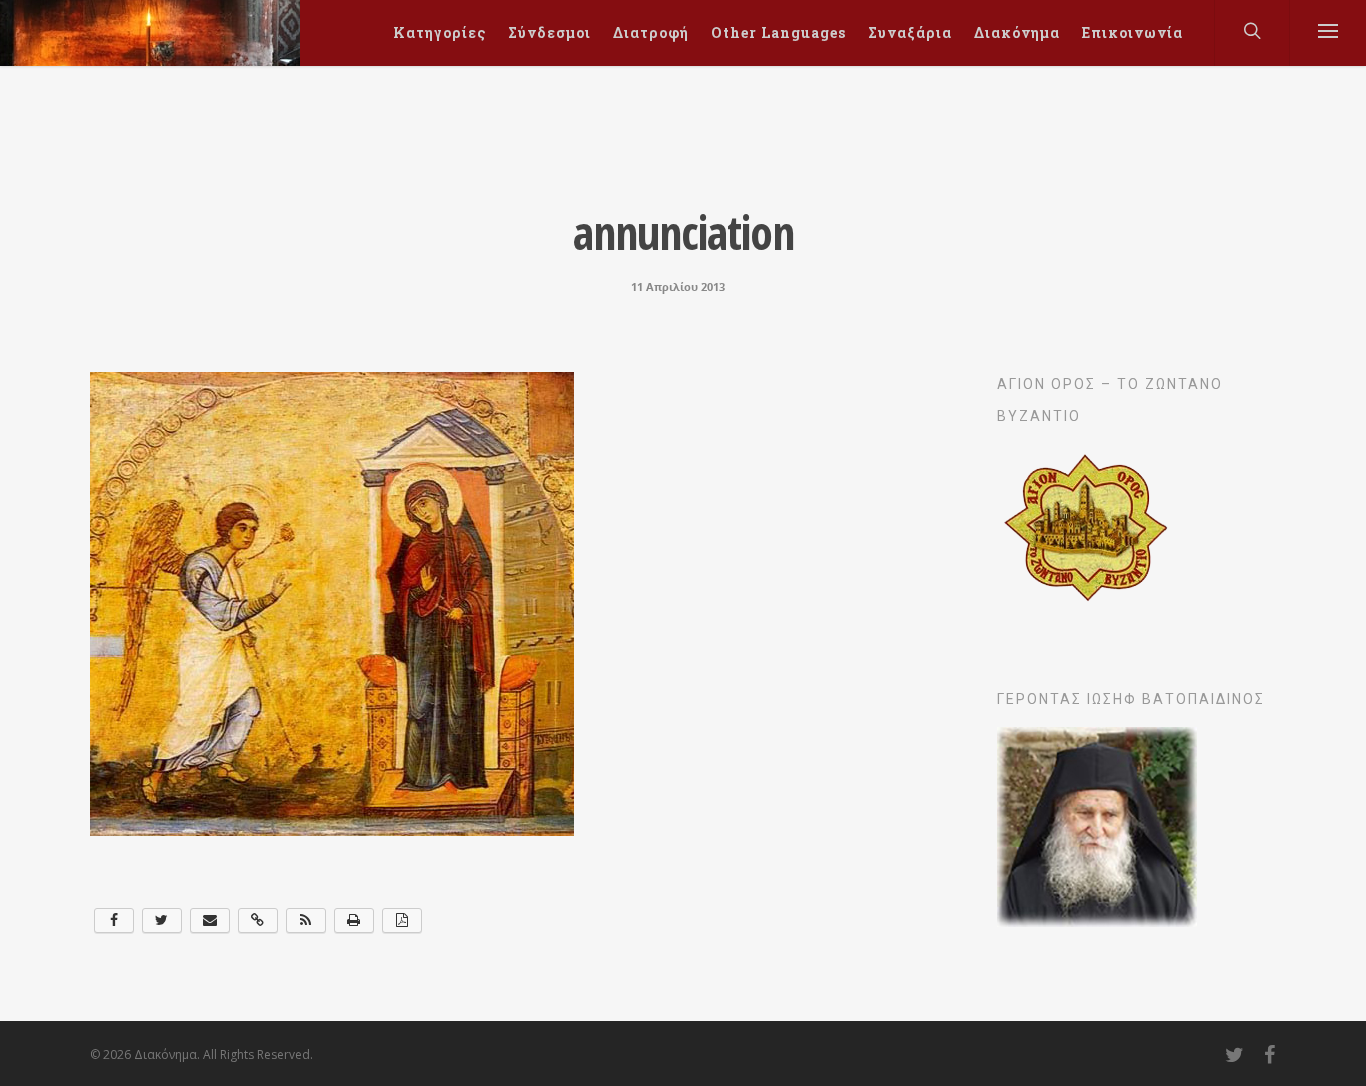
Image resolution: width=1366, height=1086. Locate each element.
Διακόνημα (1017, 32)
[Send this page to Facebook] (114, 920)
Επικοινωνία (1132, 32)
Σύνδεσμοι (549, 32)
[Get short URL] (258, 920)
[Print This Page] (354, 920)
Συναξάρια (910, 32)
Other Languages (778, 32)
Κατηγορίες (439, 32)
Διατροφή (651, 32)
